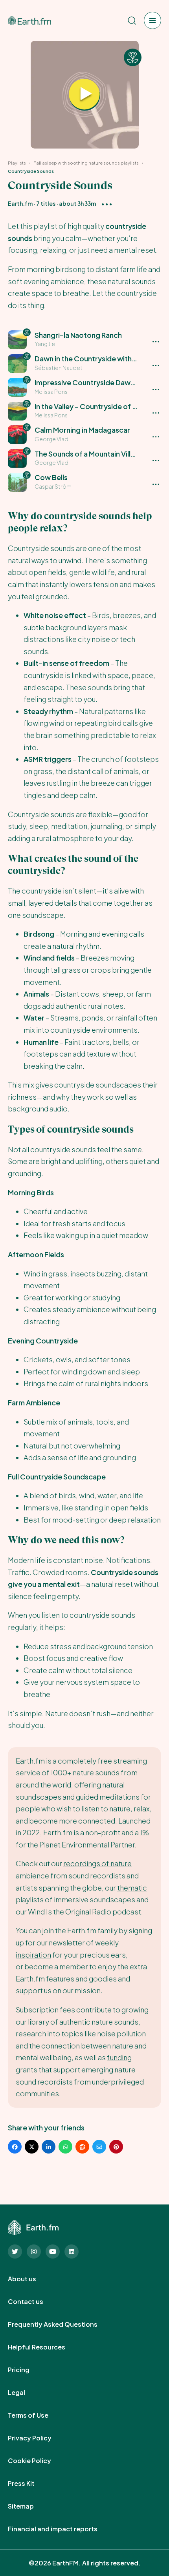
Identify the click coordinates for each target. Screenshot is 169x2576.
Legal (25, 2393)
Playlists (17, 163)
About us (31, 2279)
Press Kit (30, 2484)
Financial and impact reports (61, 2529)
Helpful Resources (45, 2347)
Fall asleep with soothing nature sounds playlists (86, 163)
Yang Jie (45, 344)
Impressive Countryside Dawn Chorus (97, 382)
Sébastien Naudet (59, 368)
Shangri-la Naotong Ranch (78, 335)
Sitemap (29, 2506)
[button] (84, 340)
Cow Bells (51, 477)
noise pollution (121, 2033)
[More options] (107, 204)
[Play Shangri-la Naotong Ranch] (84, 95)
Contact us (34, 2302)
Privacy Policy (38, 2438)
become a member (56, 1966)
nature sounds (96, 1772)
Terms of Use (37, 2415)
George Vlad (51, 439)
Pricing (27, 2370)
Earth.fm (20, 203)
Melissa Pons (51, 392)
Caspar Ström (53, 486)
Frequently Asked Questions (61, 2324)
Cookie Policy (38, 2461)
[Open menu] (152, 20)
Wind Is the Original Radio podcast (84, 1912)
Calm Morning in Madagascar (82, 430)
